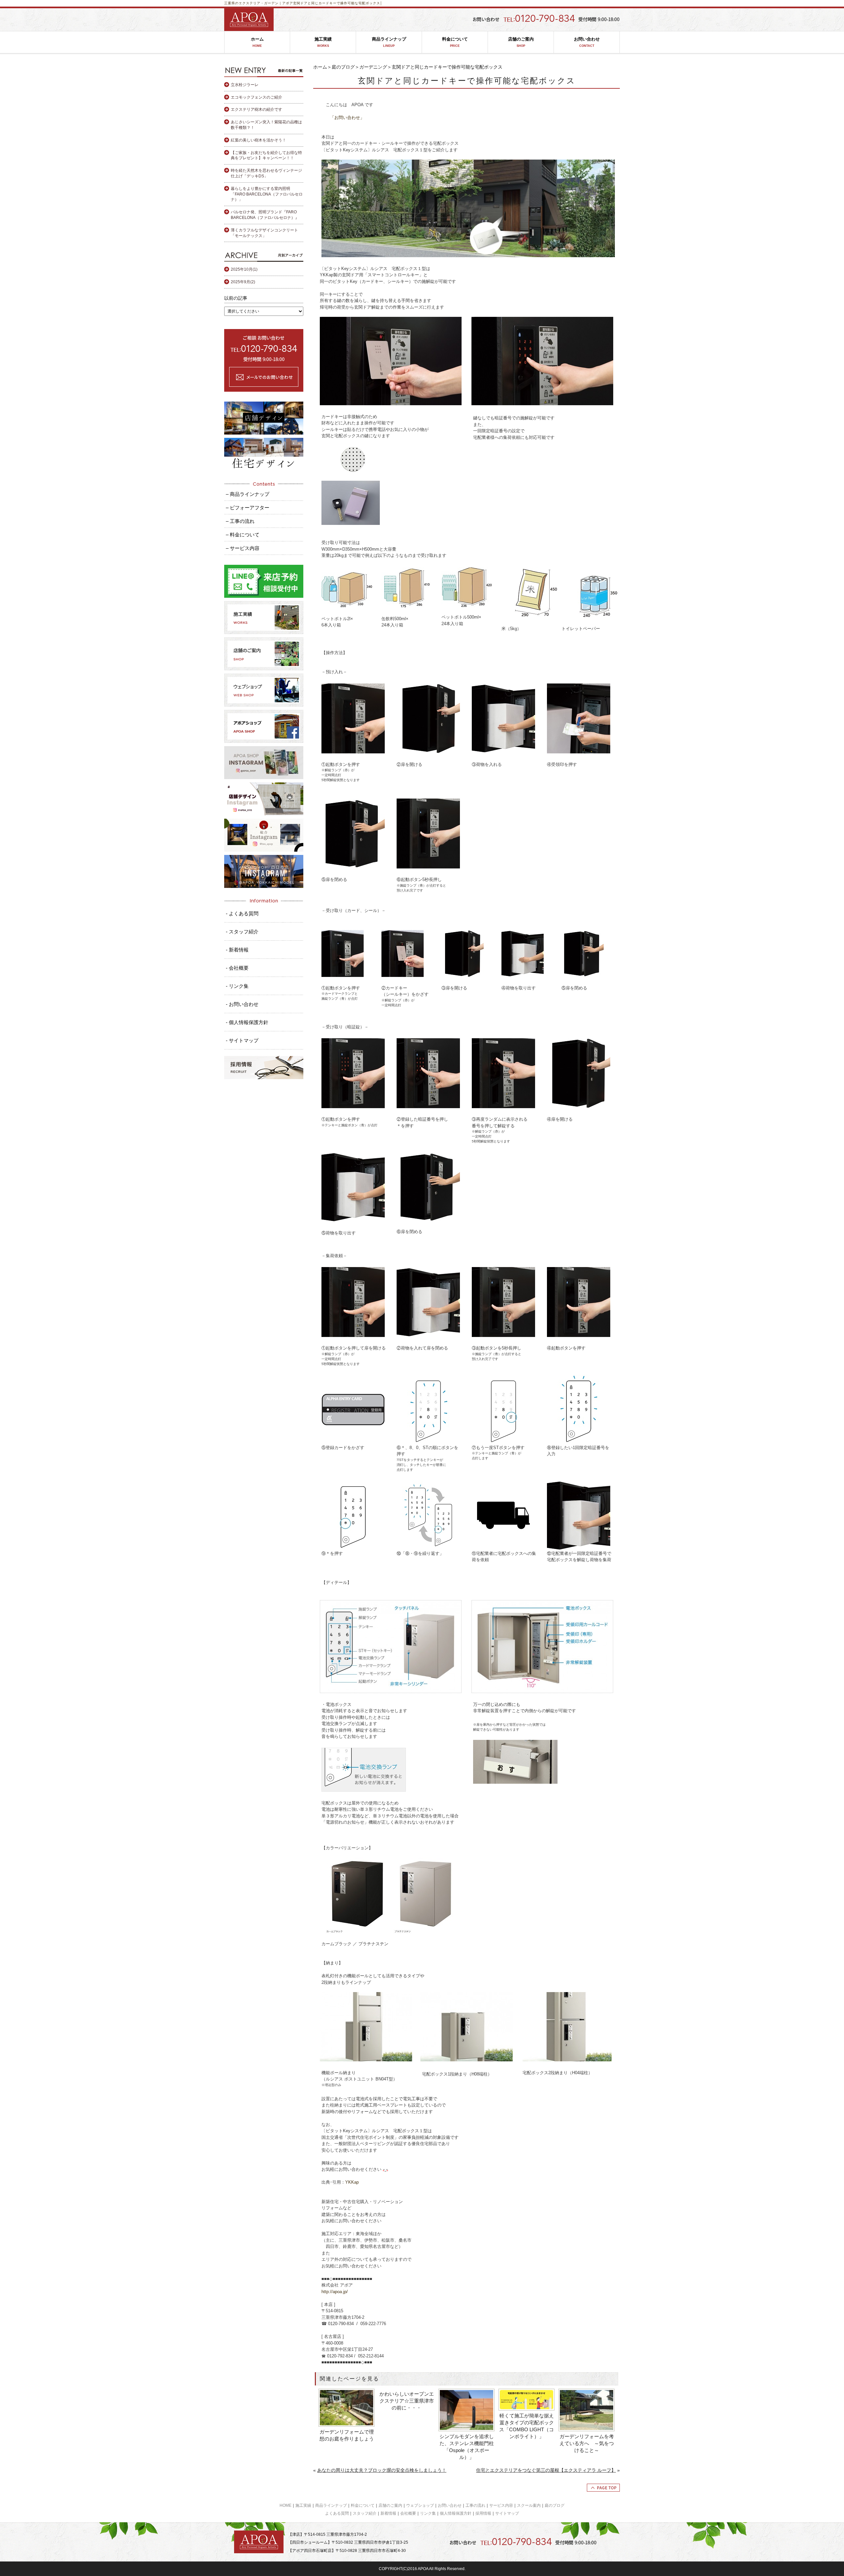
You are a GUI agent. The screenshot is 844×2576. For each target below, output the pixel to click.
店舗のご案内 (521, 42)
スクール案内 (529, 2505)
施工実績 (323, 42)
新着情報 (388, 2513)
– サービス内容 (243, 548)
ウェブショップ (420, 2505)
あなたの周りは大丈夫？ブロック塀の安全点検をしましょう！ (382, 2470)
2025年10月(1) (244, 269)
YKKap (352, 2182)
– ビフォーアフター (248, 508)
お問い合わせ (587, 42)
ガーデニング (373, 67)
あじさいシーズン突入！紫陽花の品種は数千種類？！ (266, 125)
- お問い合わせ (242, 1004)
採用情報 (483, 2513)
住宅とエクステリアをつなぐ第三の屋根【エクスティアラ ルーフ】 (546, 2470)
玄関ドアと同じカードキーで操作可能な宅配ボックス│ (338, 3)
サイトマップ (507, 2513)
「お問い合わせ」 (347, 118)
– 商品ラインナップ (248, 494)
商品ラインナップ (389, 42)
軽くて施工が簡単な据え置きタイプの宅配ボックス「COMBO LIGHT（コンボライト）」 (527, 2426)
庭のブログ (343, 67)
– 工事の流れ (240, 521)
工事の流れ (475, 2505)
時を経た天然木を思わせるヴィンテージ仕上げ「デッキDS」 (266, 173)
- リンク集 (237, 986)
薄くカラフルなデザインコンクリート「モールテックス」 (264, 233)
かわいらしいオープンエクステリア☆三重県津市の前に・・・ (407, 2401)
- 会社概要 (237, 968)
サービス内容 (501, 2505)
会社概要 (408, 2513)
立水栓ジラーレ (245, 85)
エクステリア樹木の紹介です (256, 109)
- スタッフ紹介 (242, 932)
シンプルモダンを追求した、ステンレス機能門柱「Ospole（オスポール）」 (467, 2447)
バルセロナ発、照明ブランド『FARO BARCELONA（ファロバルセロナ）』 (265, 215)
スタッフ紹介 (365, 2513)
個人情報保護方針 (456, 2513)
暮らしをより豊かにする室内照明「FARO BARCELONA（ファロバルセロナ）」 (267, 194)
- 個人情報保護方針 (247, 1022)
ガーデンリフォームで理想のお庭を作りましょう (347, 2435)
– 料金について (243, 535)
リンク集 (428, 2513)
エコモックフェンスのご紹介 (256, 97)
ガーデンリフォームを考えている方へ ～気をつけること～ (587, 2443)
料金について (455, 42)
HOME (286, 2505)
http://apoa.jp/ (335, 2292)
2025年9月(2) (243, 282)
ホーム (257, 42)
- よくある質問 (242, 913)
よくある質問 (337, 2513)
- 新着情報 (237, 950)
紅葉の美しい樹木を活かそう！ (258, 140)
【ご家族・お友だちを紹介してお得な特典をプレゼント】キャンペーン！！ (266, 155)
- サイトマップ (242, 1040)
